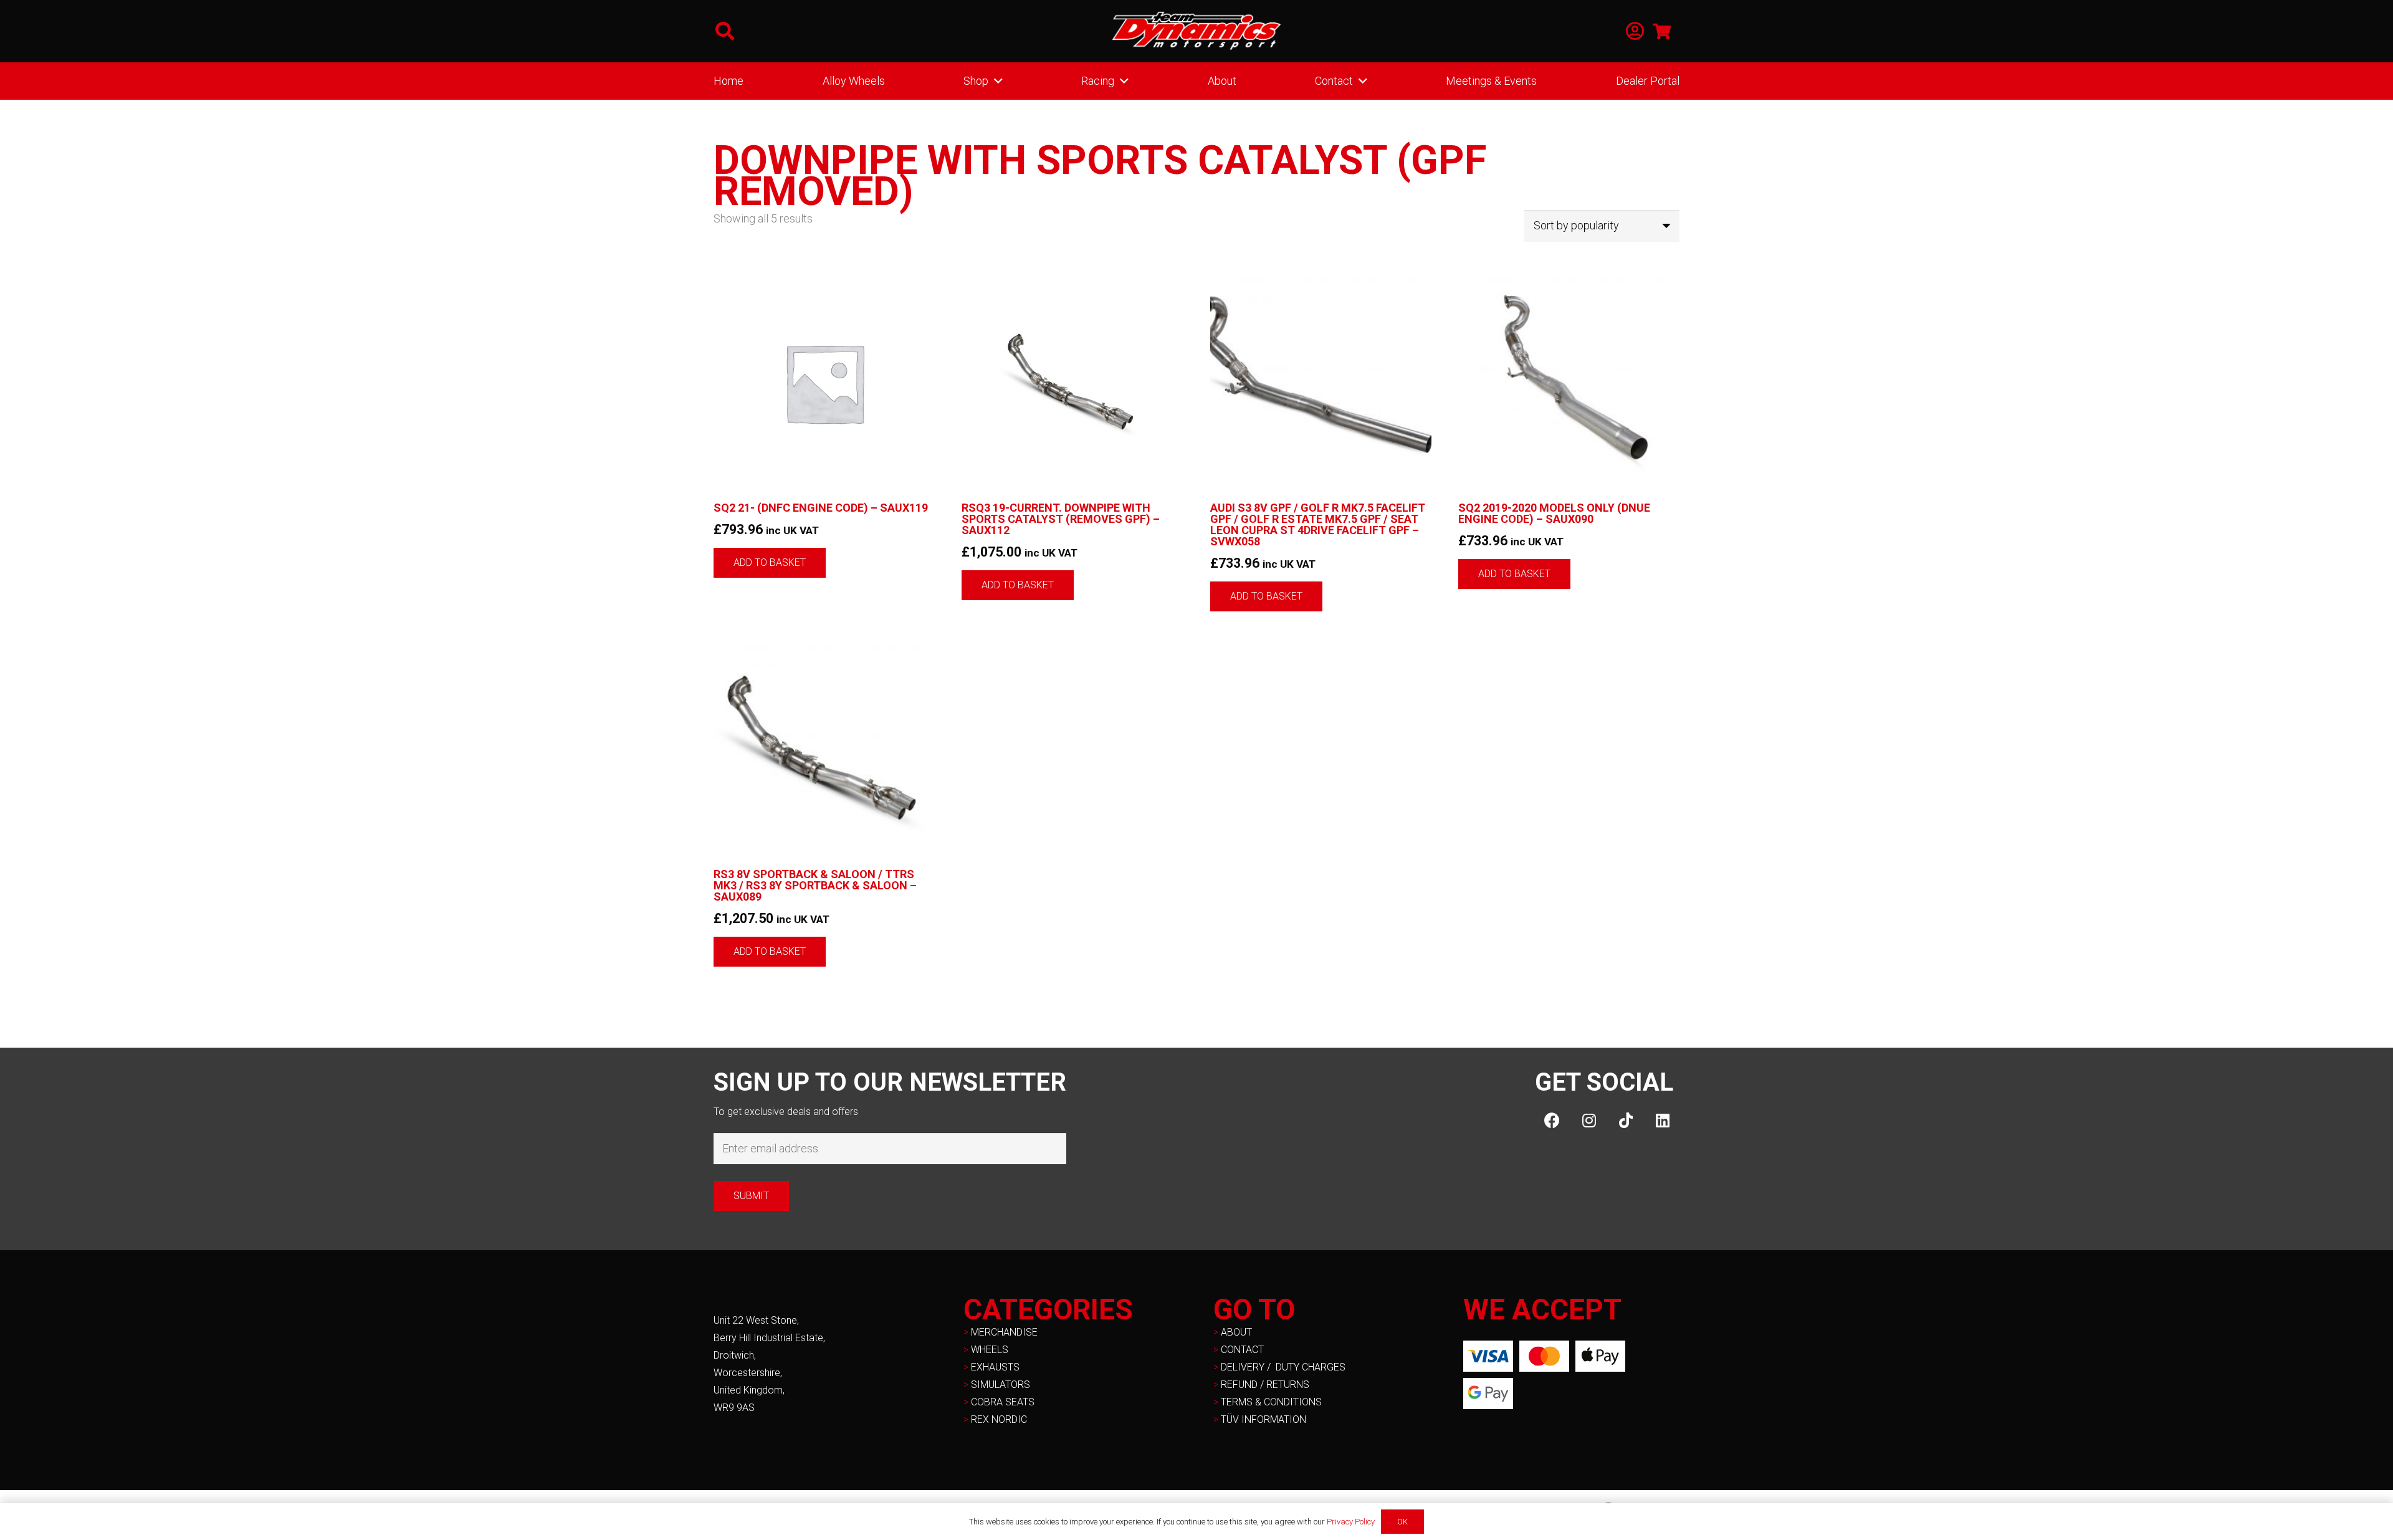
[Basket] (1662, 31)
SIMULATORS (1001, 1385)
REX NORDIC (1000, 1419)
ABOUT (1236, 1332)
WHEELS (990, 1350)
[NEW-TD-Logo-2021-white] (1196, 31)
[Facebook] (1552, 1120)
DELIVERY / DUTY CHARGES (1283, 1367)
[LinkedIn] (1662, 1120)
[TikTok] (1626, 1120)
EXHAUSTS (995, 1367)
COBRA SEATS (1003, 1402)
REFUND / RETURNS (1265, 1385)
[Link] (1635, 31)
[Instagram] (1589, 1120)
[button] (725, 31)
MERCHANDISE (1004, 1332)
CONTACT (1242, 1350)
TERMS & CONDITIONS (1271, 1402)
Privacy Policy (1351, 1522)
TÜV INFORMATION (1263, 1419)
